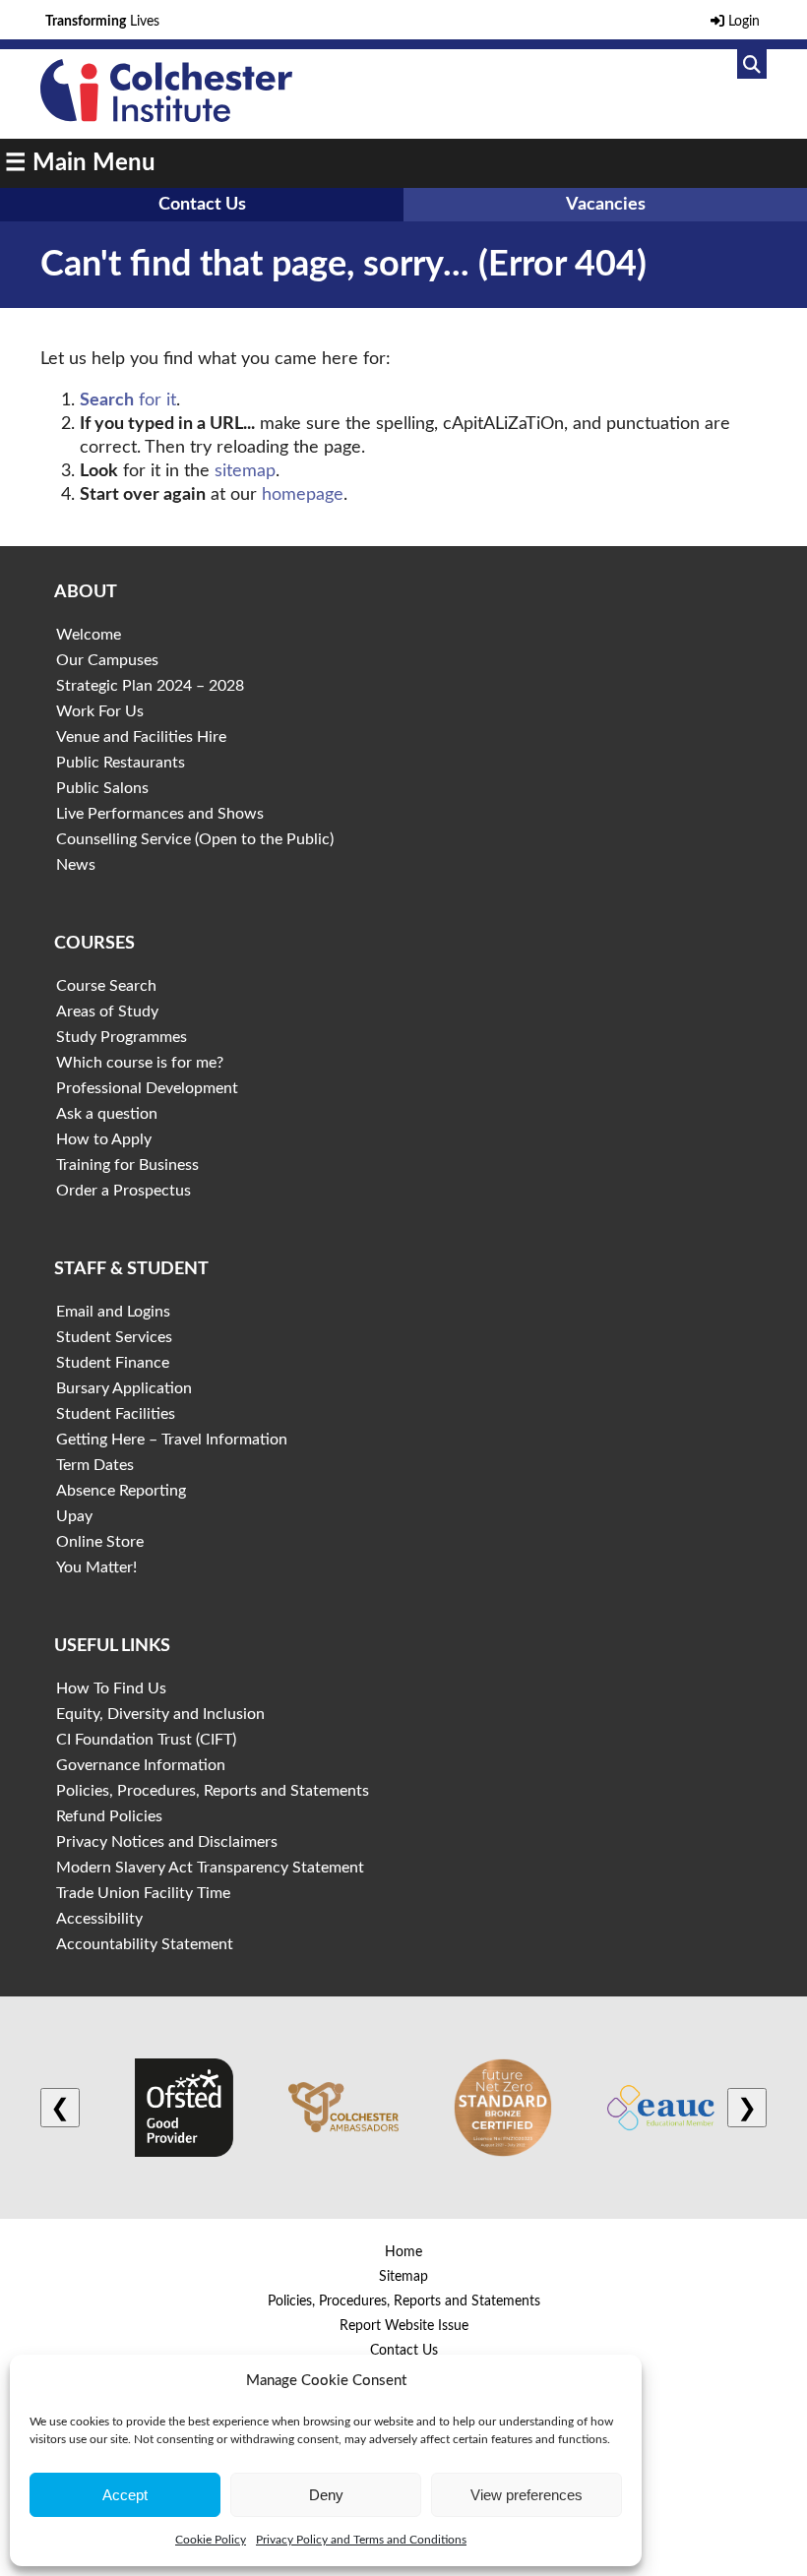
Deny (326, 2495)
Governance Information (141, 1765)
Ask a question (107, 1114)
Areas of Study (107, 1012)
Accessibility (99, 1919)
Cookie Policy (211, 2540)
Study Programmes (122, 1037)
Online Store (100, 1542)
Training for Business (127, 1165)
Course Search (106, 986)
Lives (102, 22)
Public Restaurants (121, 763)
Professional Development (147, 1088)
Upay (74, 1516)
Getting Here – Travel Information (172, 1440)
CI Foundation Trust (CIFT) (146, 1740)
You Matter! (96, 1567)
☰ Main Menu (80, 163)
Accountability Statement (145, 1944)
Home (403, 2252)
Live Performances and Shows (160, 814)
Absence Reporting (121, 1491)
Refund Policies (109, 1816)
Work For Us (100, 711)
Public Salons (102, 788)
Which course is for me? (140, 1063)
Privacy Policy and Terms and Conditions (361, 2540)
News (76, 865)
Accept (125, 2495)
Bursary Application (124, 1388)
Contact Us (202, 205)
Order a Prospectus (124, 1191)
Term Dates (95, 1465)
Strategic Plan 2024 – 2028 (150, 686)
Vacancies (606, 205)
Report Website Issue (404, 2326)
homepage (303, 495)
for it (128, 400)
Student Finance (113, 1363)
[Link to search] (752, 64)
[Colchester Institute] (166, 117)
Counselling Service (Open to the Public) (195, 839)
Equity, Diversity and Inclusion (160, 1714)
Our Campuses (107, 660)
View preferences (527, 2495)
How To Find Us (111, 1688)
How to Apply (104, 1139)
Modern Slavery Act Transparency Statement (210, 1868)
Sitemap (403, 2277)
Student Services (114, 1337)
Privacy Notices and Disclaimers (167, 1842)
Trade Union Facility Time (143, 1893)
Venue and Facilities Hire (141, 737)
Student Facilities (116, 1414)
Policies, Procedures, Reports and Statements (213, 1791)
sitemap (245, 471)
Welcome (89, 635)
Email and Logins (113, 1312)
